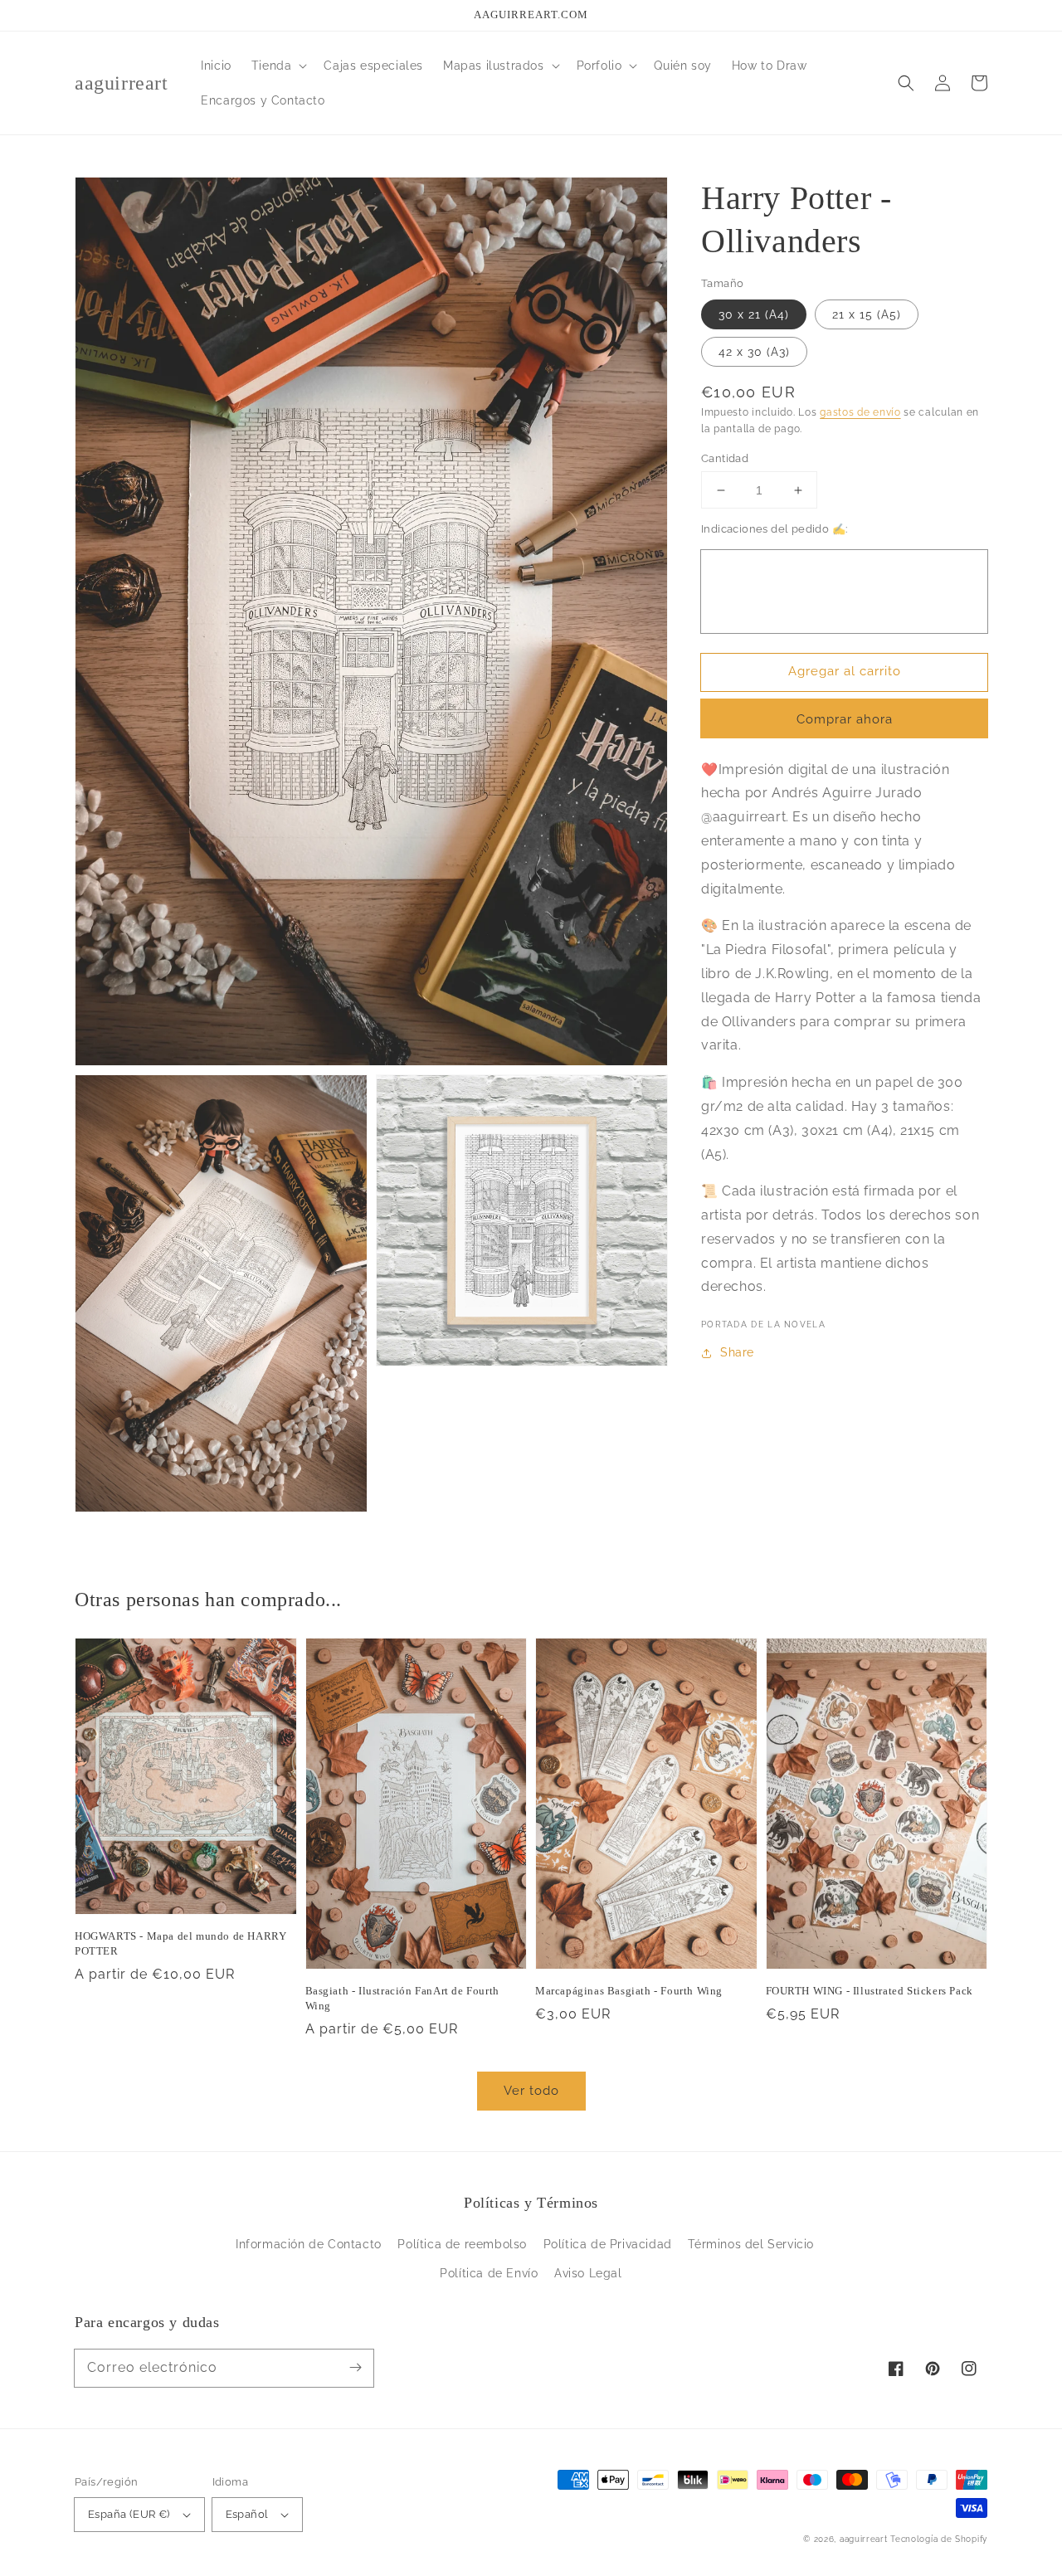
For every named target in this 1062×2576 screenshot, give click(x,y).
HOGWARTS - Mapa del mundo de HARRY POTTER (180, 1943)
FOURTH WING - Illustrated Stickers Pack (870, 1991)
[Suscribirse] (355, 2368)
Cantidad (725, 458)
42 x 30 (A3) (754, 352)
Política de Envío (489, 2273)
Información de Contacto (309, 2244)
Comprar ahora (845, 719)
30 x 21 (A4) (754, 314)
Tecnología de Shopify (939, 2539)
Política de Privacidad (608, 2244)
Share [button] (737, 1352)
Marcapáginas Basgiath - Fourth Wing (629, 1991)
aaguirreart (864, 2539)
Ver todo (531, 2091)
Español (247, 2514)
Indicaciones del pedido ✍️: (774, 529)
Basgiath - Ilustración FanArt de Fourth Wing (402, 1998)
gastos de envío (860, 412)
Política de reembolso (462, 2244)
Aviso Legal (588, 2273)
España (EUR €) (129, 2514)
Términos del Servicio (751, 2244)
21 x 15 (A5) (867, 314)
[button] (278, 66)
